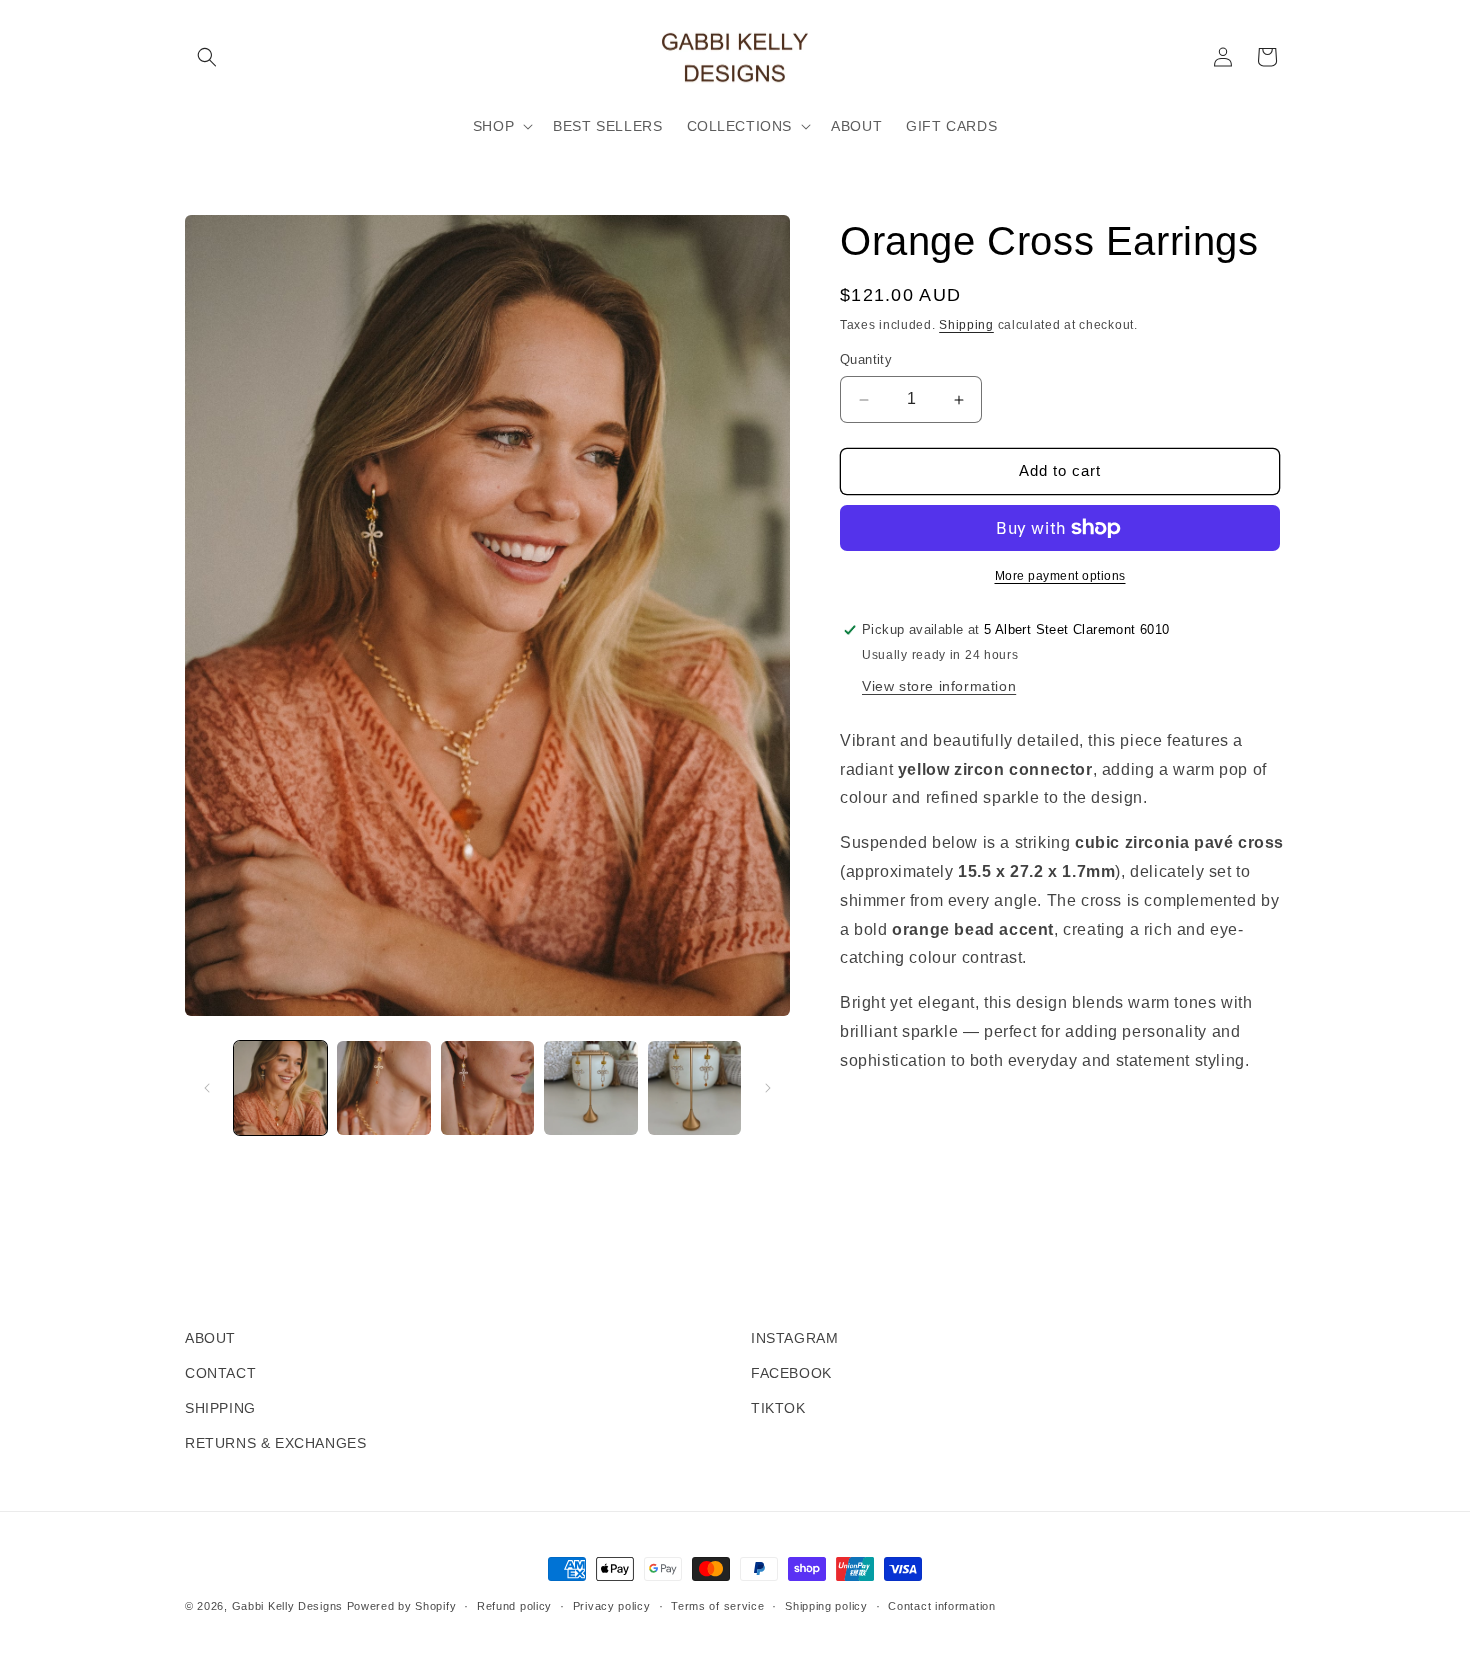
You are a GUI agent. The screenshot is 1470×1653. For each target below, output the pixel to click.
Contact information (941, 1606)
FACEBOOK (791, 1373)
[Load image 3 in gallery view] (487, 1087)
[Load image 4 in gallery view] (590, 1087)
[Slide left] (207, 1088)
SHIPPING (220, 1408)
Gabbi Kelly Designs (287, 1606)
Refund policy (514, 1606)
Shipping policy (826, 1606)
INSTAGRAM (794, 1338)
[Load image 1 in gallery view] (280, 1087)
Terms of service (717, 1606)
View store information (939, 686)
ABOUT (210, 1338)
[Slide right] (768, 1088)
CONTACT (220, 1373)
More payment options (1060, 576)
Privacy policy (612, 1606)
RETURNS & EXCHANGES (275, 1443)
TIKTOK (778, 1408)
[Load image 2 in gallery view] (383, 1087)
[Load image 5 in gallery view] (694, 1087)
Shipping (966, 325)
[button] (207, 57)
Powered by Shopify (402, 1606)
